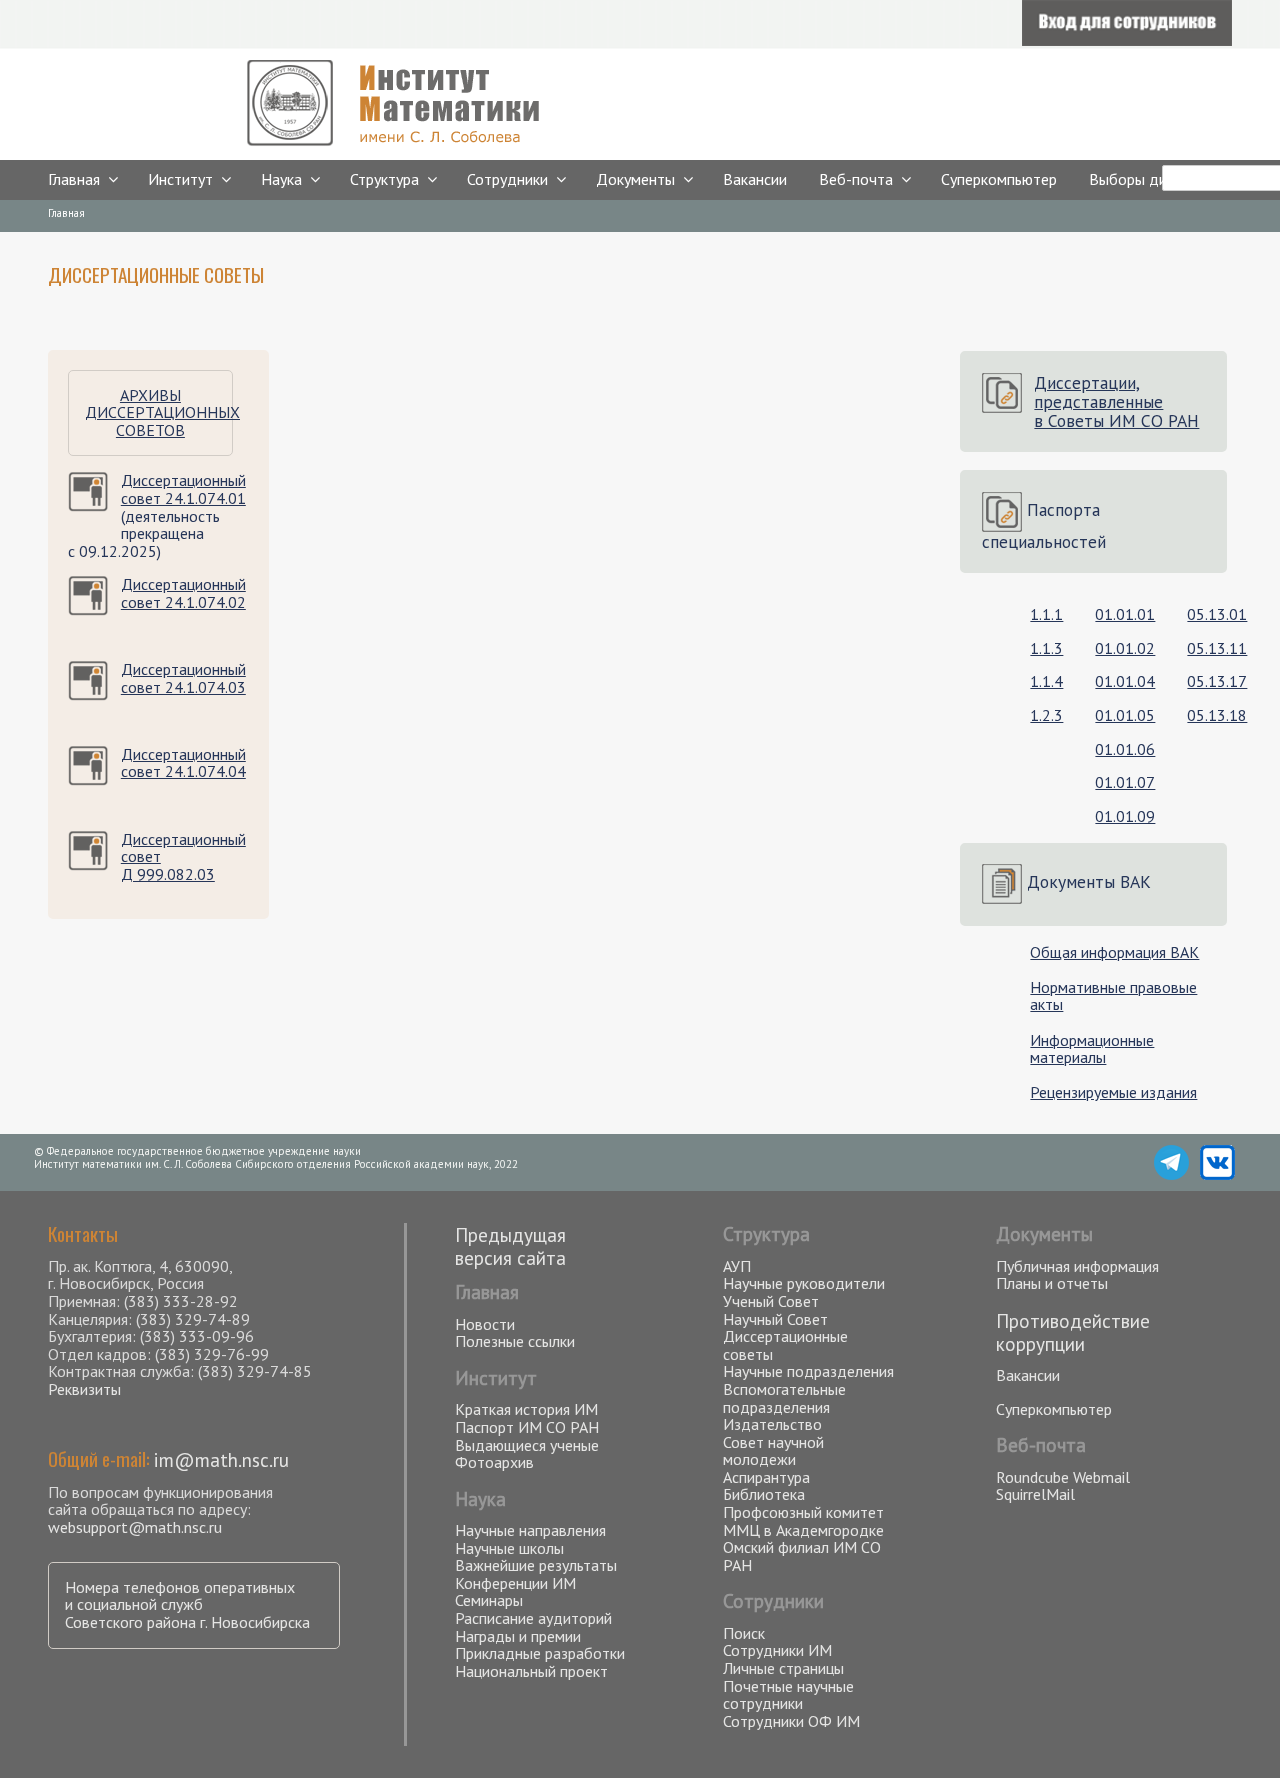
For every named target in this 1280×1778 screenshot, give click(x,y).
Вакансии (755, 179)
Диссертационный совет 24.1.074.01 (183, 489)
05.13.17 (1217, 681)
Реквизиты (84, 1389)
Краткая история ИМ (526, 1409)
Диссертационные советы (785, 1345)
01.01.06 (1125, 749)
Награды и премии (518, 1636)
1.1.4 (1046, 681)
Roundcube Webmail (1063, 1477)
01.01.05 (1125, 715)
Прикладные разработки (540, 1653)
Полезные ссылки (515, 1341)
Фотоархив (494, 1462)
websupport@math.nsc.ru (135, 1527)
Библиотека (764, 1494)
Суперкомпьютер (999, 179)
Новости (485, 1324)
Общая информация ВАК (1114, 952)
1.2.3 (1046, 715)
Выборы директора (1156, 179)
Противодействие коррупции (1073, 1332)
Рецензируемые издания (1113, 1092)
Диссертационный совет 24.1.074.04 (183, 763)
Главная (74, 179)
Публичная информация (1077, 1266)
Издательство (772, 1424)
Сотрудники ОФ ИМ (791, 1721)
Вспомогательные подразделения (784, 1398)
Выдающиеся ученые (527, 1445)
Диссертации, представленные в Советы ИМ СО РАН (1116, 402)
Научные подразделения (808, 1371)
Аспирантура (766, 1477)
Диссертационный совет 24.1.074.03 (183, 678)
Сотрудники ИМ (777, 1650)
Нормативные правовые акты (1113, 996)
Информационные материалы (1092, 1049)
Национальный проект (531, 1671)
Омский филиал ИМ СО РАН (802, 1556)
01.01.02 (1125, 648)
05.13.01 (1217, 614)
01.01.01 (1125, 614)
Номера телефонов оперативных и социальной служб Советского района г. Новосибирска (187, 1604)
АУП (737, 1266)
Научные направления (530, 1530)
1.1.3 (1046, 648)
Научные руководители (804, 1283)
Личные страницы (783, 1668)
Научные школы (509, 1548)
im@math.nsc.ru (221, 1459)
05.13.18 (1217, 715)
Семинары (489, 1600)
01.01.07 (1125, 782)
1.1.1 (1046, 614)
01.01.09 (1125, 816)
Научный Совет (775, 1319)
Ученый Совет (771, 1301)
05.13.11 (1217, 648)
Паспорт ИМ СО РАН (527, 1427)
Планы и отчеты (1052, 1283)
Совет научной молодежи (773, 1451)
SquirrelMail (1035, 1494)
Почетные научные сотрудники (788, 1695)
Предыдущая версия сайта (510, 1246)
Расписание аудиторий (533, 1618)
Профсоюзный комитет (803, 1512)
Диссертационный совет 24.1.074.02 (183, 593)
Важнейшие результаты (536, 1565)
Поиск (744, 1633)
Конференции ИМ (515, 1583)
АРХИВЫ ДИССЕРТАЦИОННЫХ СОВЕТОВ (162, 412)
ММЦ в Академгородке (803, 1530)
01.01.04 (1125, 681)
